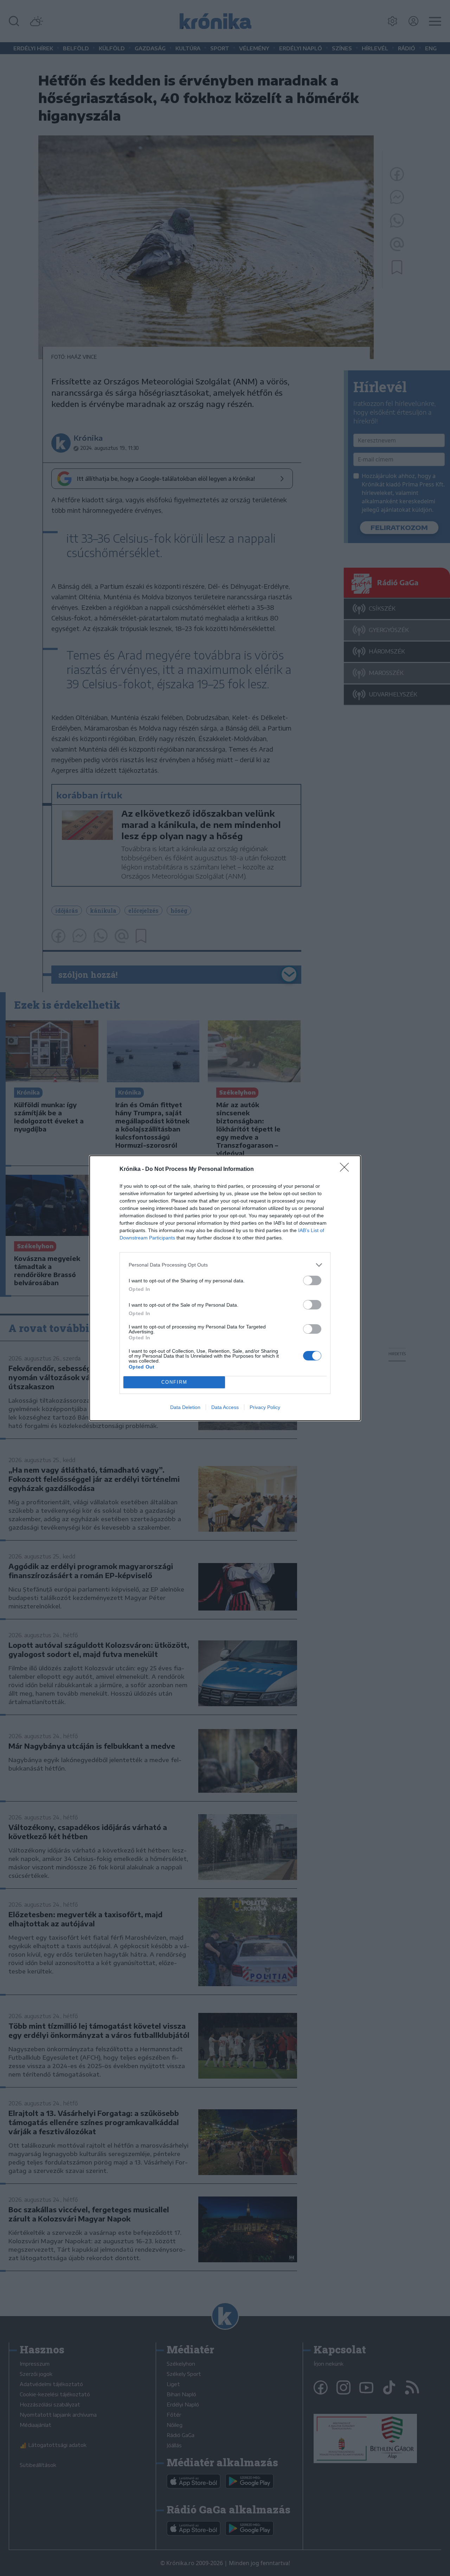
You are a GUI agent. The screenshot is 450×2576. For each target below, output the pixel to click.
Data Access (225, 1407)
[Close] (347, 1169)
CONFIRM (174, 1382)
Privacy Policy (265, 1407)
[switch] (312, 1280)
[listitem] (225, 1265)
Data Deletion (185, 1407)
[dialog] (225, 1288)
